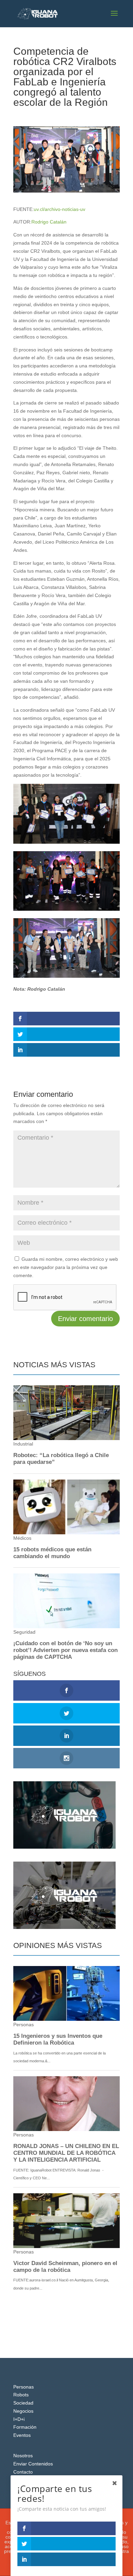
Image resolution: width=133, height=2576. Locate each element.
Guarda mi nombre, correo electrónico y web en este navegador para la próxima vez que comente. (66, 1267)
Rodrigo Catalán (49, 222)
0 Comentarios (95, 115)
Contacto (23, 2472)
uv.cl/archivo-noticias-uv (60, 209)
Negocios (23, 2411)
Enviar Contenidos (33, 2464)
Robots (21, 2395)
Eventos (66, 115)
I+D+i (19, 2419)
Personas (24, 2387)
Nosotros (23, 2456)
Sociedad (23, 2403)
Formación (25, 2427)
